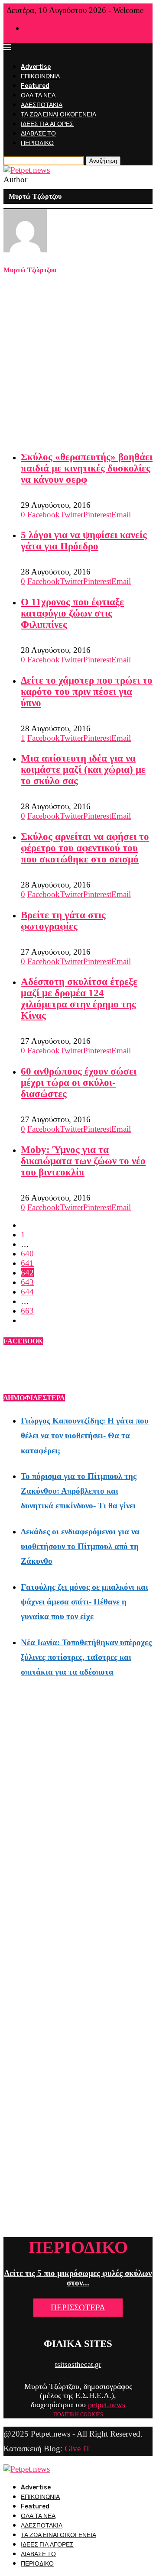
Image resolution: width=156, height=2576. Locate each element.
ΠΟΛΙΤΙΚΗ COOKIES (78, 2415)
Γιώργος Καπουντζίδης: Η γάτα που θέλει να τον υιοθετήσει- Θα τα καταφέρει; (85, 1435)
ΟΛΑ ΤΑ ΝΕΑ (38, 95)
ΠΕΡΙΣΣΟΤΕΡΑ (78, 2307)
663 (27, 1311)
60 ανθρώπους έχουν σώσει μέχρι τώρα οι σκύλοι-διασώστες (79, 1083)
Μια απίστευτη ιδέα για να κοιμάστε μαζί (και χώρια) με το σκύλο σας (83, 770)
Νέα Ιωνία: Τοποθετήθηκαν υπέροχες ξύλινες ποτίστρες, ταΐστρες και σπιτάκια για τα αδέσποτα (86, 1657)
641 (27, 1263)
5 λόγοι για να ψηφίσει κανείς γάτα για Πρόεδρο (84, 541)
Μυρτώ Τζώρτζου (30, 270)
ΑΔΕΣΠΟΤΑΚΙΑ (42, 105)
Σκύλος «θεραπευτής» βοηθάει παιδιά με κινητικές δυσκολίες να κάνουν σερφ (87, 468)
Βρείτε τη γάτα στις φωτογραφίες (63, 921)
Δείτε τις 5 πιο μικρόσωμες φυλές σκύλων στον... (78, 2278)
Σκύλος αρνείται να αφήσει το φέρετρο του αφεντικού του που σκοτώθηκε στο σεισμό (85, 848)
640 (27, 1254)
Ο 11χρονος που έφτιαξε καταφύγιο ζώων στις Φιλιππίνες (72, 613)
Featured (35, 86)
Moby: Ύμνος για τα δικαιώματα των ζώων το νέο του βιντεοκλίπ (83, 1161)
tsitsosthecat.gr (78, 2365)
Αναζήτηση (103, 161)
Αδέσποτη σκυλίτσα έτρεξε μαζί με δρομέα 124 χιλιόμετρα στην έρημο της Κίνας (79, 999)
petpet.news (107, 2405)
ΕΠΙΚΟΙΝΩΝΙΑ (40, 76)
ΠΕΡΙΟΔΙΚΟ (37, 143)
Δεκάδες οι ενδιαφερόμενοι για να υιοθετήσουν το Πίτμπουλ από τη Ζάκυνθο (80, 1546)
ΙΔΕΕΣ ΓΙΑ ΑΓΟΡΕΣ (47, 124)
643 (27, 1282)
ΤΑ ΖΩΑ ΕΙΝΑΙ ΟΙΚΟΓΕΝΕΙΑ (58, 115)
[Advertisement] (78, 363)
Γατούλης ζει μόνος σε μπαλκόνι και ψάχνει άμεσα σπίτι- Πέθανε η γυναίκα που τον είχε (84, 1602)
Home (31, 29)
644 (27, 1292)
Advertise (36, 67)
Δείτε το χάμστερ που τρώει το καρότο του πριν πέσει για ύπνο (87, 692)
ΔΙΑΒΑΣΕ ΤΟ (38, 134)
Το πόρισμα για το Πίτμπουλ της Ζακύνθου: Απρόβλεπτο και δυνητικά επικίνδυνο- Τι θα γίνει (79, 1491)
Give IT (78, 2448)
